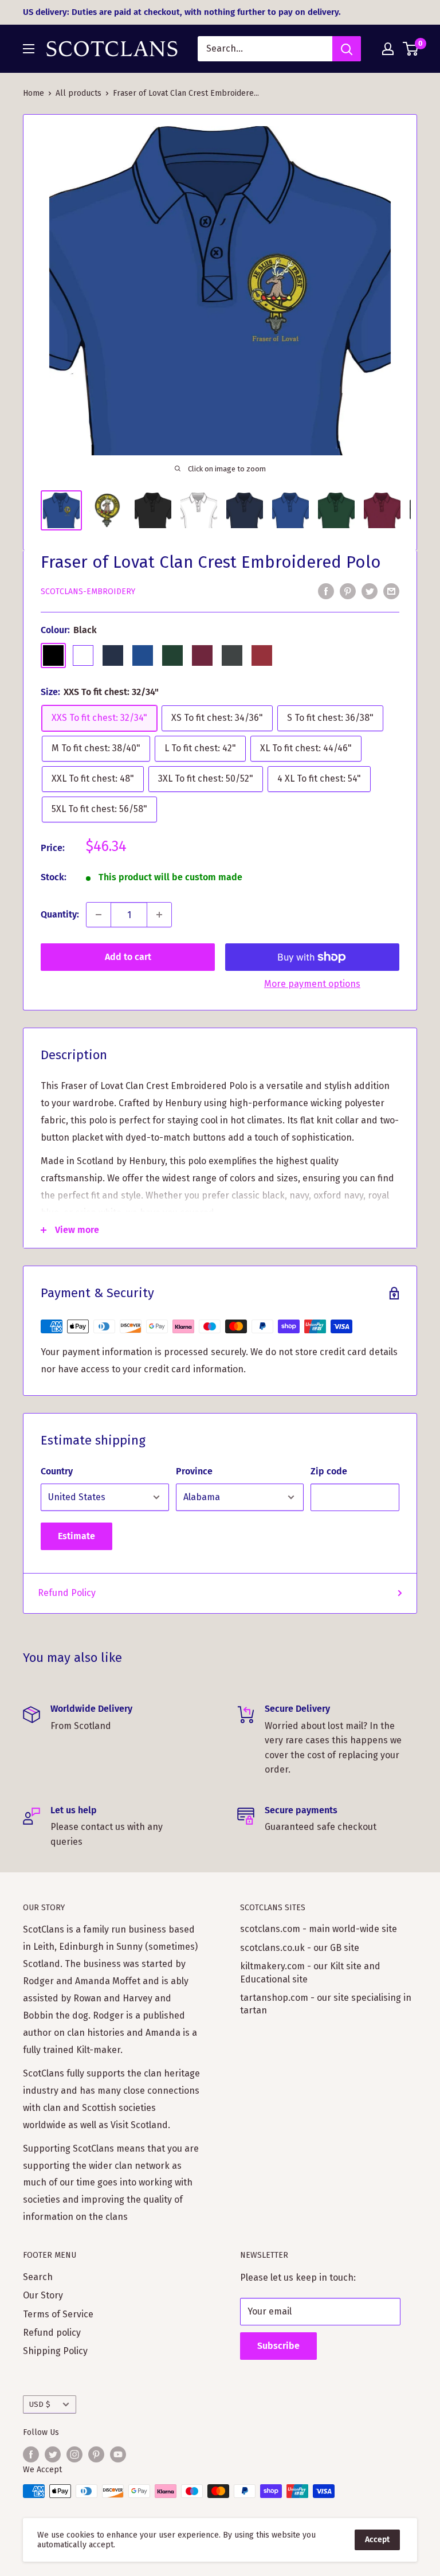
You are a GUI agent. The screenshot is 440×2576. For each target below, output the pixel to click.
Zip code (329, 1471)
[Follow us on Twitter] (53, 2454)
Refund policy (52, 2333)
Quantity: (60, 914)
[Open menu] (29, 49)
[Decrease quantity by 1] (99, 915)
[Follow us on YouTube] (118, 2454)
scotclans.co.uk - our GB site (300, 1948)
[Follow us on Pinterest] (96, 2454)
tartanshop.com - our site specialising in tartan (326, 2004)
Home (34, 93)
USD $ (40, 2404)
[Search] (347, 49)
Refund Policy (67, 1593)
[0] (411, 49)
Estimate (76, 1536)
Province (194, 1471)
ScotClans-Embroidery (88, 592)
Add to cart (128, 957)
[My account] (388, 49)
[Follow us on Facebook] (31, 2454)
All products (78, 93)
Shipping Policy (55, 2351)
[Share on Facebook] (326, 591)
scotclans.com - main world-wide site (319, 1929)
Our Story (43, 2295)
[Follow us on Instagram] (74, 2454)
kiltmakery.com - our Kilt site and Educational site (310, 1972)
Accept (377, 2540)
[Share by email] (391, 591)
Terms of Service (58, 2314)
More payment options (312, 984)
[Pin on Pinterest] (348, 591)
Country (57, 1471)
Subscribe (278, 2346)
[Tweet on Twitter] (370, 591)
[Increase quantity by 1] (159, 915)
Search (38, 2277)
